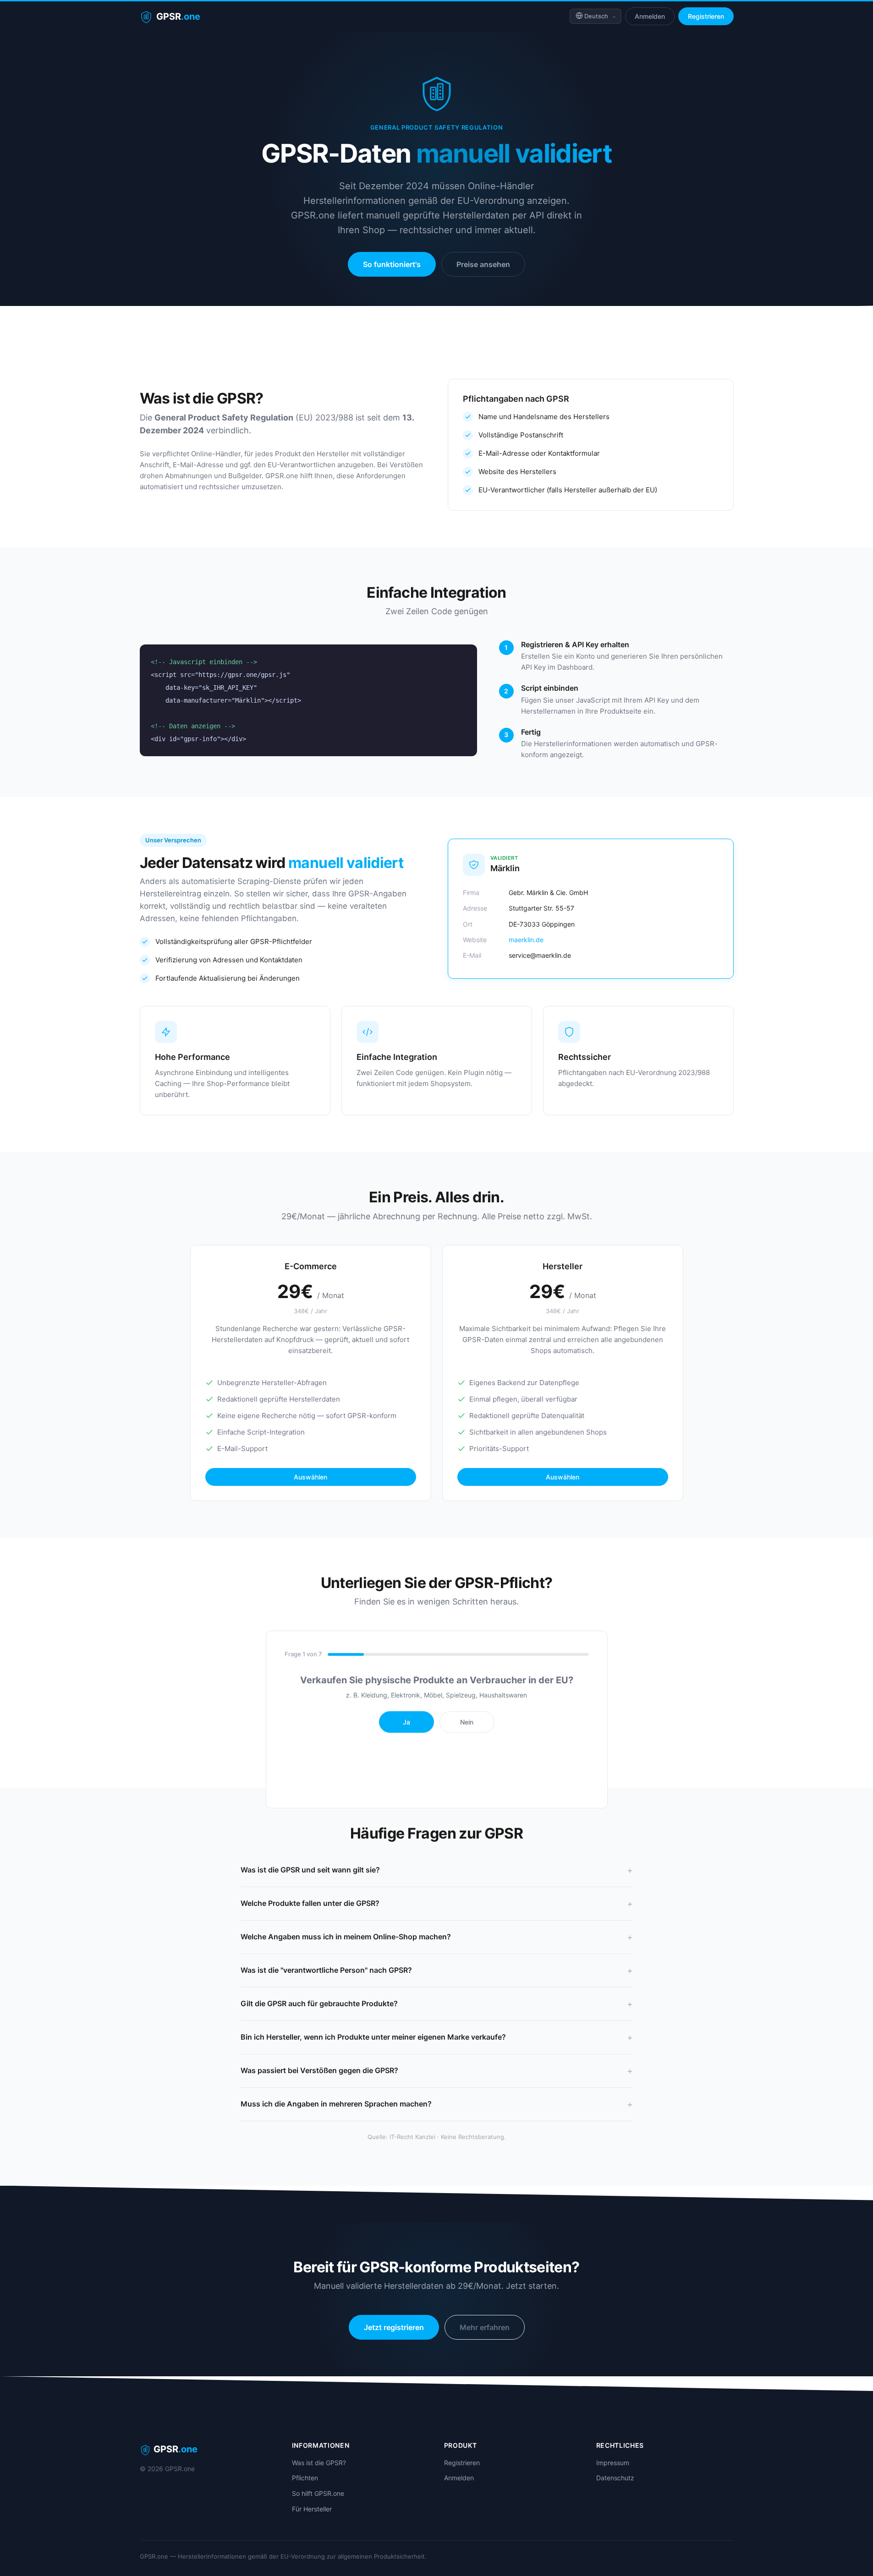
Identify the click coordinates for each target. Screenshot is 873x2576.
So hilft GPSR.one (318, 2493)
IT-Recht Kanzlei (412, 2137)
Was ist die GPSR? (319, 2463)
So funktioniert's (392, 264)
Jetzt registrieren (394, 2327)
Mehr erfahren (485, 2327)
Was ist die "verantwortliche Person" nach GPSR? (326, 1970)
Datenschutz (615, 2478)
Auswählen (310, 1477)
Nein (467, 1722)
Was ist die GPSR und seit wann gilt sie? (310, 1870)
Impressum (613, 2463)
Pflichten (305, 2478)
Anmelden (650, 16)
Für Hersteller (312, 2509)
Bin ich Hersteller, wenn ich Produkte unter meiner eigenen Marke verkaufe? (373, 2037)
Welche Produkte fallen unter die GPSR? (310, 1903)
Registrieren (706, 16)
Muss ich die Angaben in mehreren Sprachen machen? (336, 2104)
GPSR (178, 16)
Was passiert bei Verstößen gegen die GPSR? (319, 2070)
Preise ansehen (483, 264)
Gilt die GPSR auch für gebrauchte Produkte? (319, 2003)
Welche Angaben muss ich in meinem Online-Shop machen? (346, 1937)
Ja (406, 1722)
